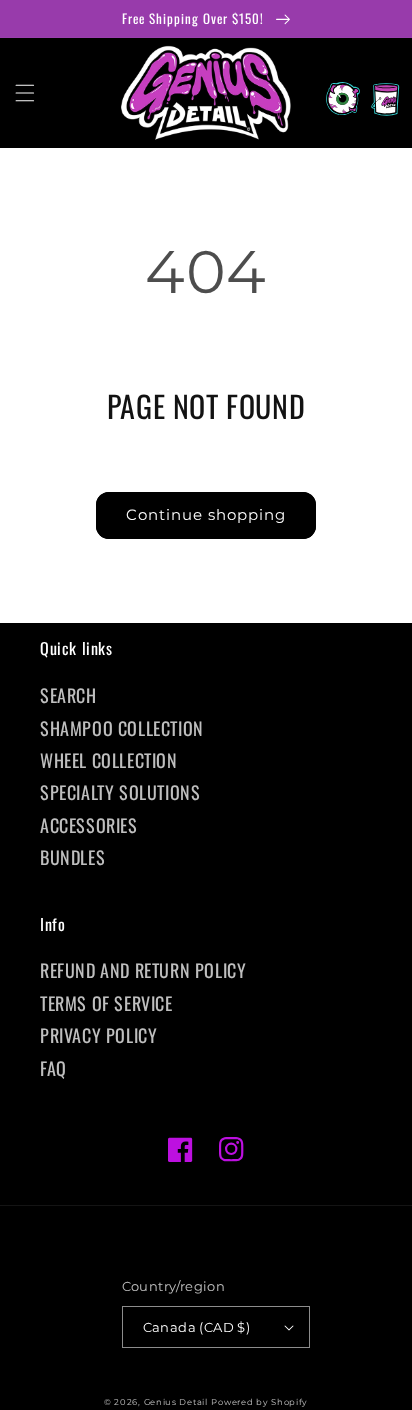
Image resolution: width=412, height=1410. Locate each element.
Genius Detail (176, 1402)
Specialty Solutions (120, 792)
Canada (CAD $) (197, 1327)
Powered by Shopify (259, 1402)
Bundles (72, 857)
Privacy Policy (98, 1035)
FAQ (53, 1068)
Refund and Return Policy (143, 970)
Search (68, 695)
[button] (25, 93)
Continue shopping (206, 514)
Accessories (89, 825)
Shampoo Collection (122, 728)
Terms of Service (106, 1003)
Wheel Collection (109, 760)
